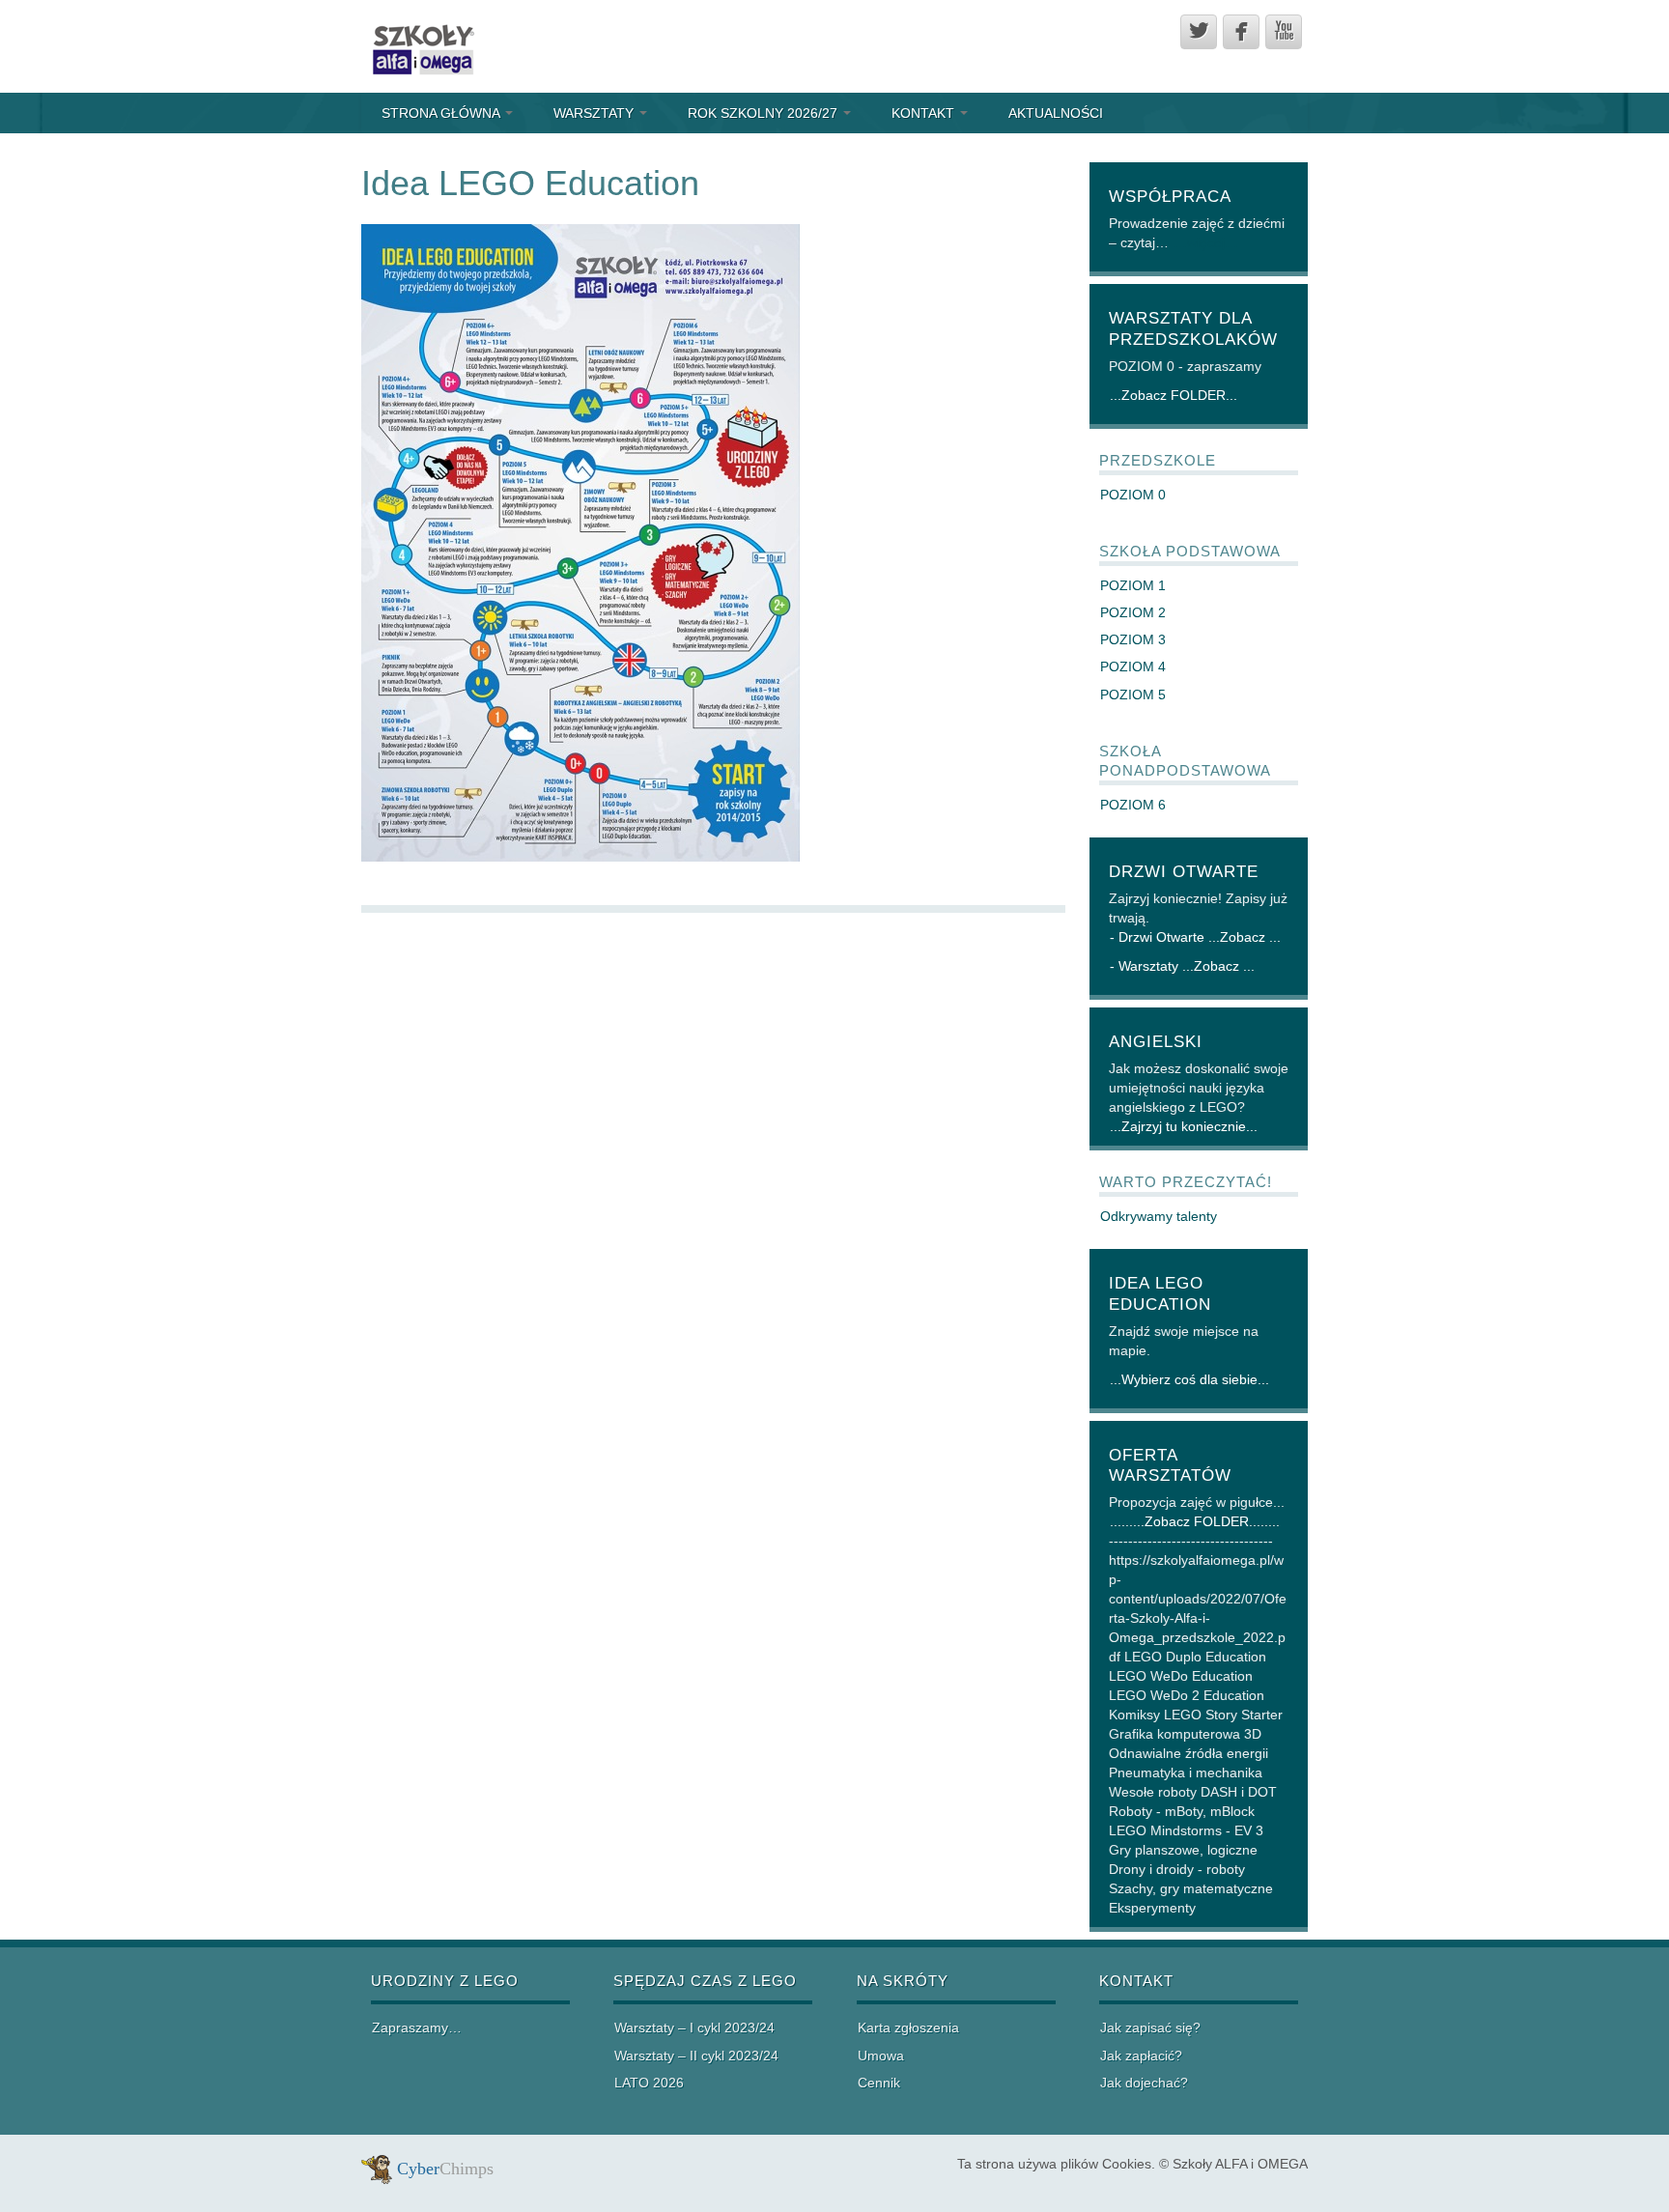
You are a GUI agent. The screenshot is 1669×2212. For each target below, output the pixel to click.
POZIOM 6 (1133, 805)
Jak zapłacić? (1141, 2056)
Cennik (879, 2083)
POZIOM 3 (1133, 639)
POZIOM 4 (1133, 666)
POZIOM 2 (1133, 612)
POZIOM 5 (1133, 695)
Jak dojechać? (1144, 2083)
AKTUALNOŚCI (1056, 113)
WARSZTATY (595, 113)
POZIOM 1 (1133, 585)
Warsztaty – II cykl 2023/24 (696, 2056)
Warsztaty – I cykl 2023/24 (694, 2028)
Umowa (881, 2056)
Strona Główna (442, 113)
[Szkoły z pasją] (421, 45)
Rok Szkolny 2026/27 (764, 113)
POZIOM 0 (1133, 495)
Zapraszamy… (417, 2028)
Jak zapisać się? (1150, 2028)
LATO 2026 (649, 2083)
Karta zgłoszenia (908, 2028)
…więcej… (1206, 242)
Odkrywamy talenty (1159, 1216)
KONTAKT (925, 113)
